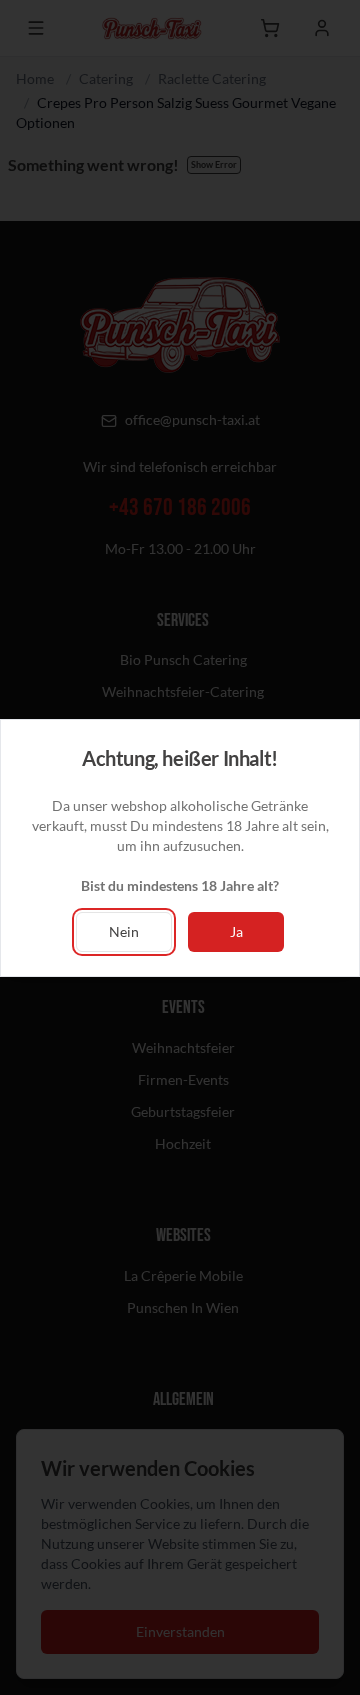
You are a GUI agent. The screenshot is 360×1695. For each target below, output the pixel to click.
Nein (124, 931)
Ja (236, 931)
